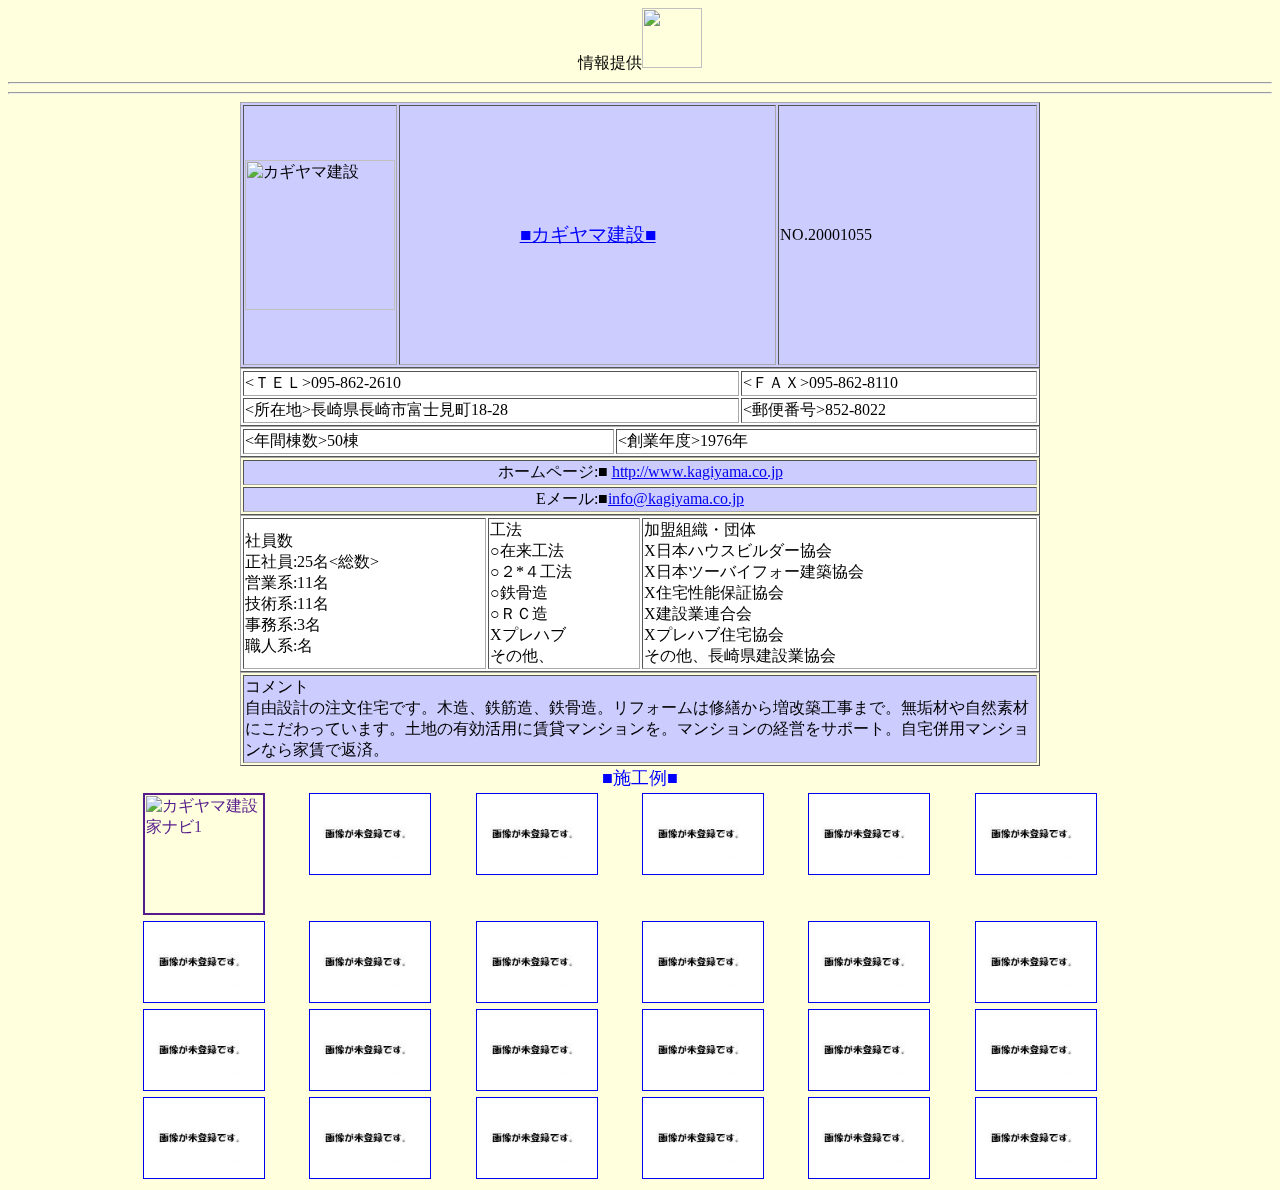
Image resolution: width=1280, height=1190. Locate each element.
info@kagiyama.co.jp (676, 498)
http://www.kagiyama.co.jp (697, 471)
